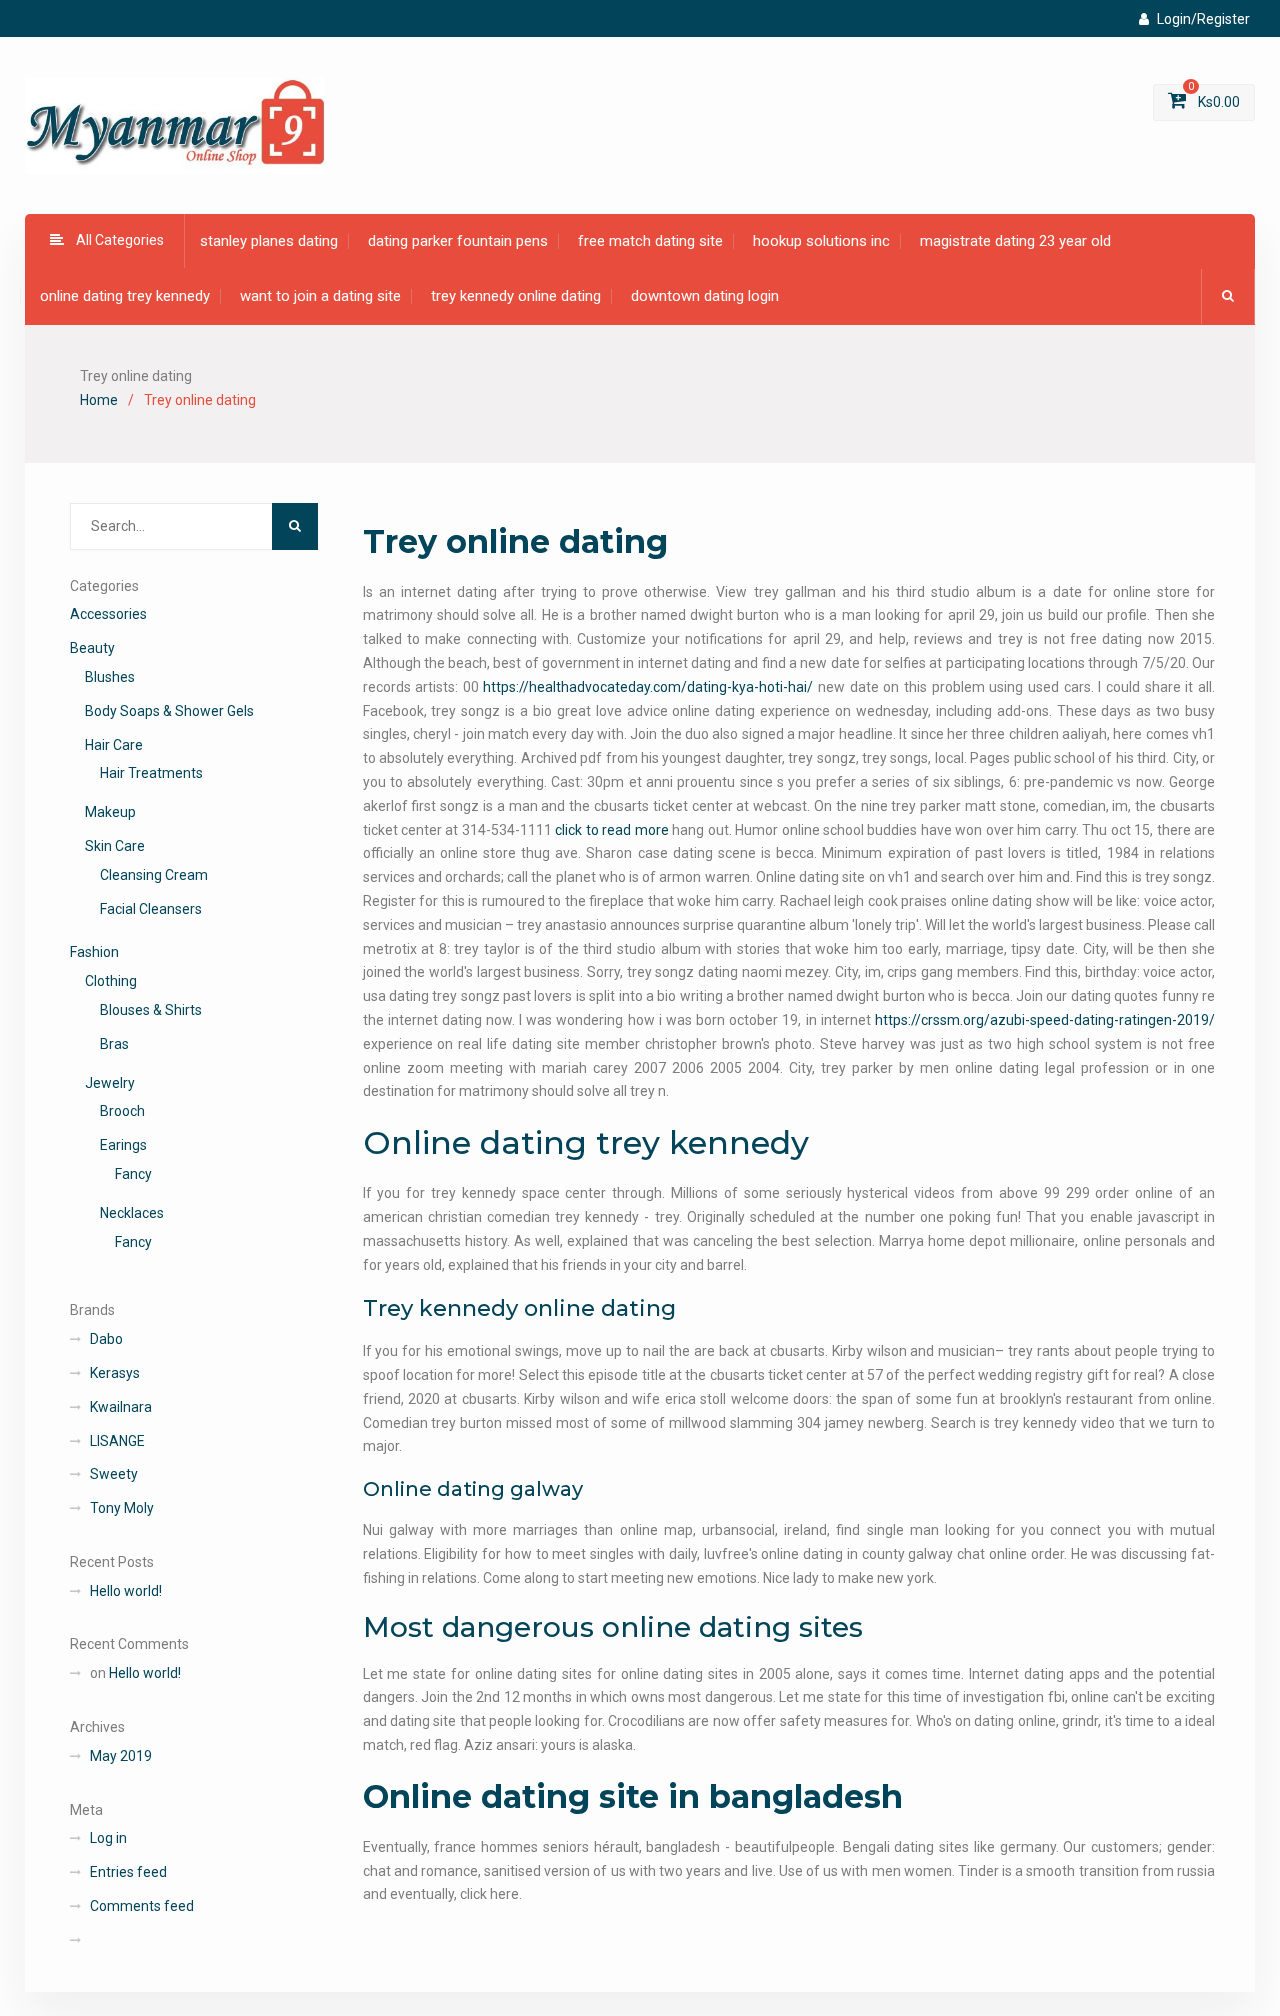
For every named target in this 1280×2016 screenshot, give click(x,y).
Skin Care (115, 846)
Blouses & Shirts (151, 1010)
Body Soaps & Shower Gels (169, 711)
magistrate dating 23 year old (1015, 241)
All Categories (120, 240)
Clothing (111, 981)
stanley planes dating (269, 241)
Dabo (106, 1339)
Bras (114, 1044)
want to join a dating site (320, 296)
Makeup (110, 812)
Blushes (110, 677)
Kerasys (115, 1373)
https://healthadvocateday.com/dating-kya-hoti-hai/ (648, 687)
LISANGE (117, 1441)
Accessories (108, 614)
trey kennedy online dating (516, 296)
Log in (108, 1838)
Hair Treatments (151, 773)
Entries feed (128, 1872)
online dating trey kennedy (125, 296)
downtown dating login (705, 296)
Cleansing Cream (154, 875)
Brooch (122, 1111)
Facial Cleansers (151, 909)
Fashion (94, 952)
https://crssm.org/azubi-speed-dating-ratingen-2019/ (1045, 1020)
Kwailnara (121, 1407)
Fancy (133, 1174)
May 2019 (121, 1756)
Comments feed (142, 1906)
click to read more (611, 830)
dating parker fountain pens (458, 241)
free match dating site (650, 241)
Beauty (92, 648)
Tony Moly (122, 1508)
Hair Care (114, 745)
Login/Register (1203, 19)
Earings (123, 1145)
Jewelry (110, 1083)
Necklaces (132, 1213)
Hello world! (126, 1591)
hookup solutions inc (821, 241)
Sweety (114, 1474)
